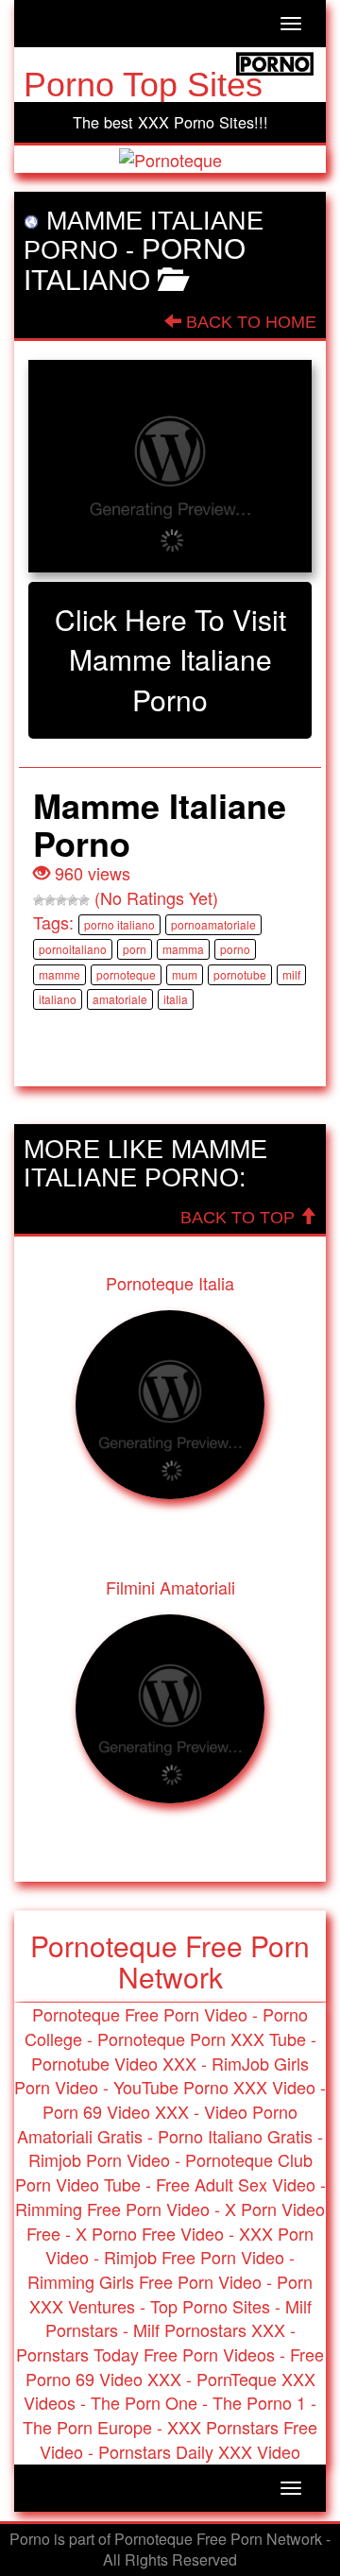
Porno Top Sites (143, 85)
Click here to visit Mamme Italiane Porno (170, 660)
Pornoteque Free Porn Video (140, 2014)
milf (291, 974)
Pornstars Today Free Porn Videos (145, 2354)
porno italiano (119, 924)
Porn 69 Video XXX (116, 2111)
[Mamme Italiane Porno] (170, 466)
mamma (183, 949)
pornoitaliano (73, 949)
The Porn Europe (87, 2427)
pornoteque (126, 974)
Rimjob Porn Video (99, 2159)
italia (176, 999)
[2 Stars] (50, 900)
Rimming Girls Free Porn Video (144, 2281)
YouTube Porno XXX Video (214, 2087)
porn (135, 949)
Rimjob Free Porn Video (194, 2257)
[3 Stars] (61, 900)
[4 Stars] (73, 900)
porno (235, 949)
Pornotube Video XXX (114, 2063)
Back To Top (240, 1218)
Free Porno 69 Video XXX (175, 2366)
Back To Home (249, 322)
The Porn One (144, 2402)
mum (185, 974)
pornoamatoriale (213, 924)
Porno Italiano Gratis (235, 2136)
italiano (58, 999)
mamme (59, 974)
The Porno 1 (259, 2402)
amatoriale (120, 999)
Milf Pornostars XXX (209, 2329)
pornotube (240, 974)
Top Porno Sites (210, 2306)
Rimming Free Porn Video (112, 2209)
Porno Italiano (135, 264)
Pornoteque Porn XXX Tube (202, 2039)
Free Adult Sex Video (236, 2184)
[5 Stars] (84, 900)
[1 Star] (39, 900)
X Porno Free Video (150, 2233)
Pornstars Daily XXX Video (199, 2451)
